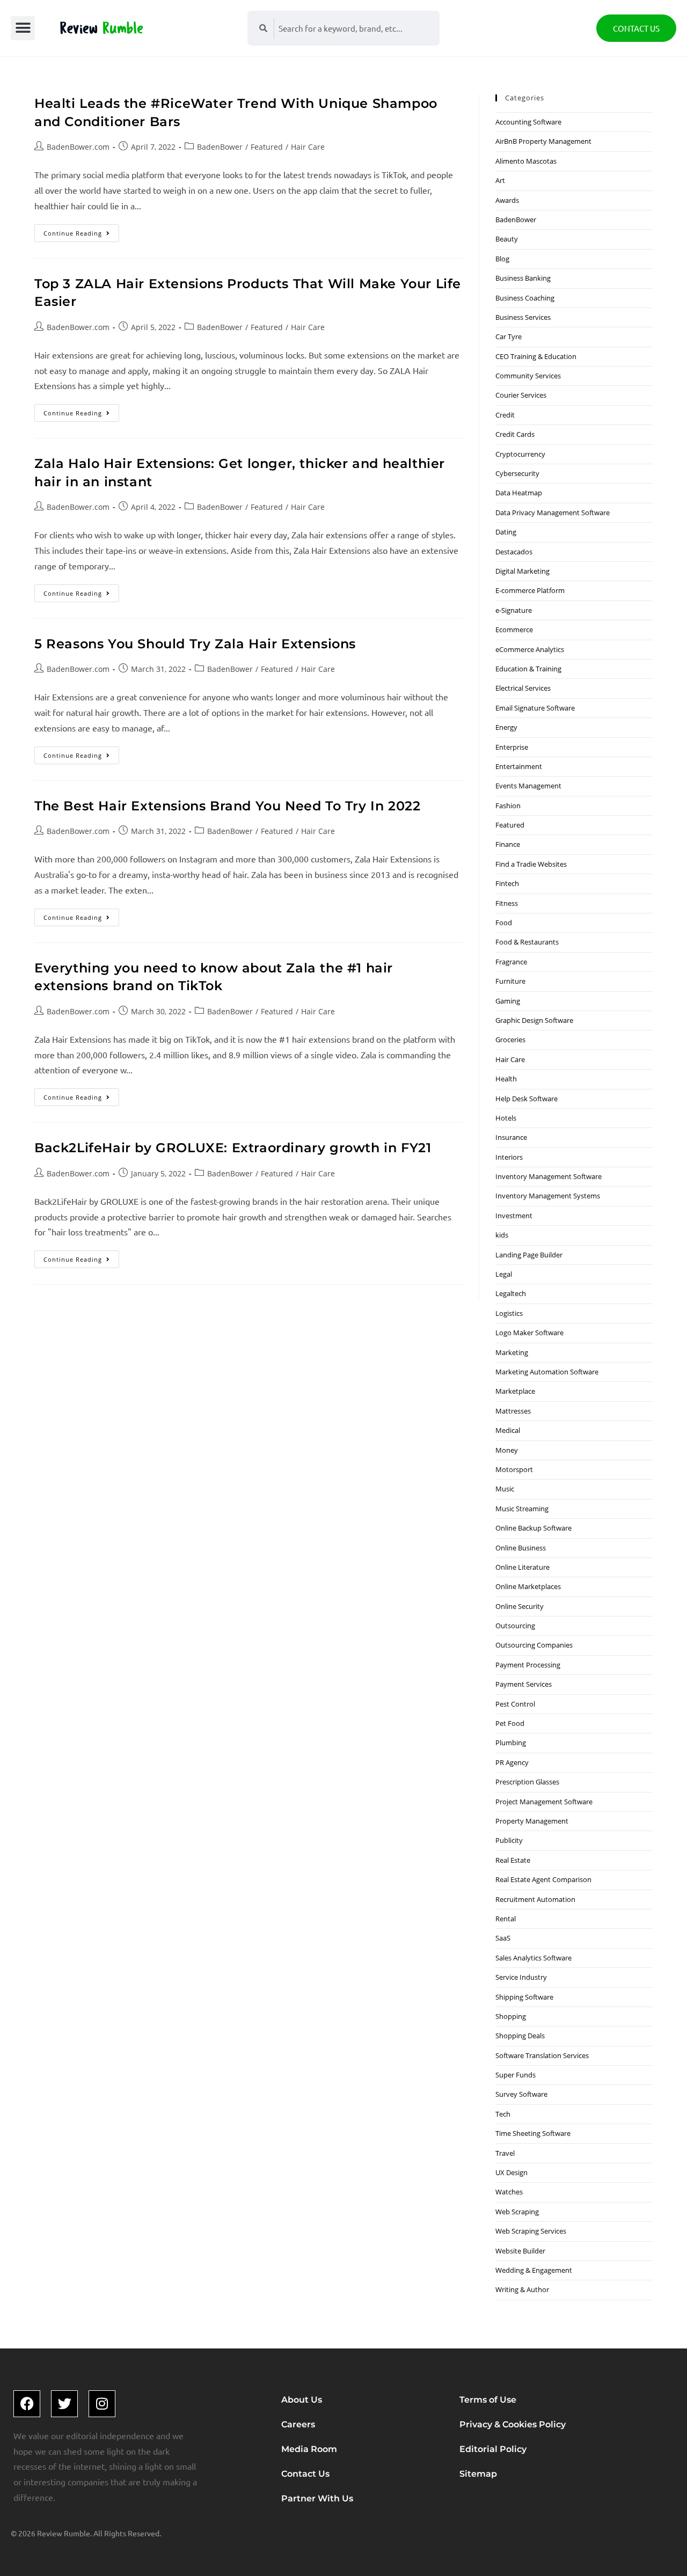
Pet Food (510, 1723)
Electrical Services (523, 688)
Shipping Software (524, 1997)
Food (504, 923)
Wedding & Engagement (534, 2270)
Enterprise (512, 747)
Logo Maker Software (529, 1333)
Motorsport (514, 1469)
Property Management (532, 1821)
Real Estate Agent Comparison (543, 1879)
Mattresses (513, 1411)
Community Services (528, 376)
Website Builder (520, 2251)
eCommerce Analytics (530, 649)
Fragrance (511, 962)
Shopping (511, 2016)
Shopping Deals (520, 2036)
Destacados (514, 552)
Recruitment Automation (535, 1899)
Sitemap (478, 2474)
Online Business (521, 1548)
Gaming (508, 1001)
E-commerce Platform (530, 590)
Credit (505, 415)
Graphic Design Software (534, 1020)
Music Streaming (522, 1509)
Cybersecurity (517, 473)
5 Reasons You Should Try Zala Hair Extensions (195, 644)
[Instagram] (102, 2404)
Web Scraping (517, 2212)
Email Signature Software (535, 708)
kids (502, 1235)
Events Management (528, 786)
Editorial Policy (493, 2449)
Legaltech (511, 1293)
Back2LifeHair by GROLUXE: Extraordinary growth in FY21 (233, 1148)
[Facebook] (27, 2404)
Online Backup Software (533, 1528)
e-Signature (514, 610)
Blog (502, 259)
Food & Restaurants (527, 942)
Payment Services (524, 1684)
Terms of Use (488, 2400)
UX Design (511, 2172)
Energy (506, 727)
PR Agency (512, 1762)
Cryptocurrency (520, 454)
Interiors (509, 1157)
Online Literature (522, 1567)
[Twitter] (64, 2404)
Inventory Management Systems (548, 1196)
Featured (267, 147)
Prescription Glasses (527, 1782)
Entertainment (519, 766)
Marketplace (515, 1391)
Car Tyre (509, 336)
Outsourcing (515, 1626)
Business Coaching (525, 298)
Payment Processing (528, 1665)
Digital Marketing (522, 571)
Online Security (520, 1606)
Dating (506, 532)
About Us (302, 2400)
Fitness (507, 903)
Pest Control (515, 1704)
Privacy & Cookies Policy (513, 2424)
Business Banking (523, 278)
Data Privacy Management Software (553, 513)
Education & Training (528, 669)
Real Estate (513, 1860)
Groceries (510, 1040)
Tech (503, 2114)
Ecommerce (514, 630)
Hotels (506, 1118)
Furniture (510, 981)
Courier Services (521, 395)
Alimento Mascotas (526, 161)
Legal (504, 1274)
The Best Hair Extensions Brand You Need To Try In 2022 (227, 806)
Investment (514, 1216)
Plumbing (511, 1743)
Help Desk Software (527, 1099)
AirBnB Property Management (543, 141)
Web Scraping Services (531, 2231)
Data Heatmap (519, 493)
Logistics (509, 1313)
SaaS (503, 1938)
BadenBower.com (78, 147)
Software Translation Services (542, 2055)
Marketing (512, 1352)
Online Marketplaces (528, 1586)
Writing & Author (522, 2289)
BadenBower (220, 147)
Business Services (523, 317)
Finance (508, 844)
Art (500, 180)
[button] (23, 28)
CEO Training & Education (536, 356)
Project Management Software (544, 1802)
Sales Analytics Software (533, 1958)
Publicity (509, 1840)
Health (506, 1079)
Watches (509, 2192)
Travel (505, 2153)
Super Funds (516, 2075)
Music (505, 1489)
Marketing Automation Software (547, 1372)
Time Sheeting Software (533, 2133)
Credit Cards (515, 434)
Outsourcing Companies (534, 1645)
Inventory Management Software (549, 1176)
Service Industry (521, 1977)
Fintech (507, 883)
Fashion (508, 806)
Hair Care (308, 147)
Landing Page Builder (529, 1255)
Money (507, 1450)
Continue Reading (81, 231)
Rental (506, 1919)
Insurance (511, 1137)
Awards (507, 200)
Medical (508, 1430)
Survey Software (521, 2094)
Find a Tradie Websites (531, 864)
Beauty (507, 239)
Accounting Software (528, 122)
